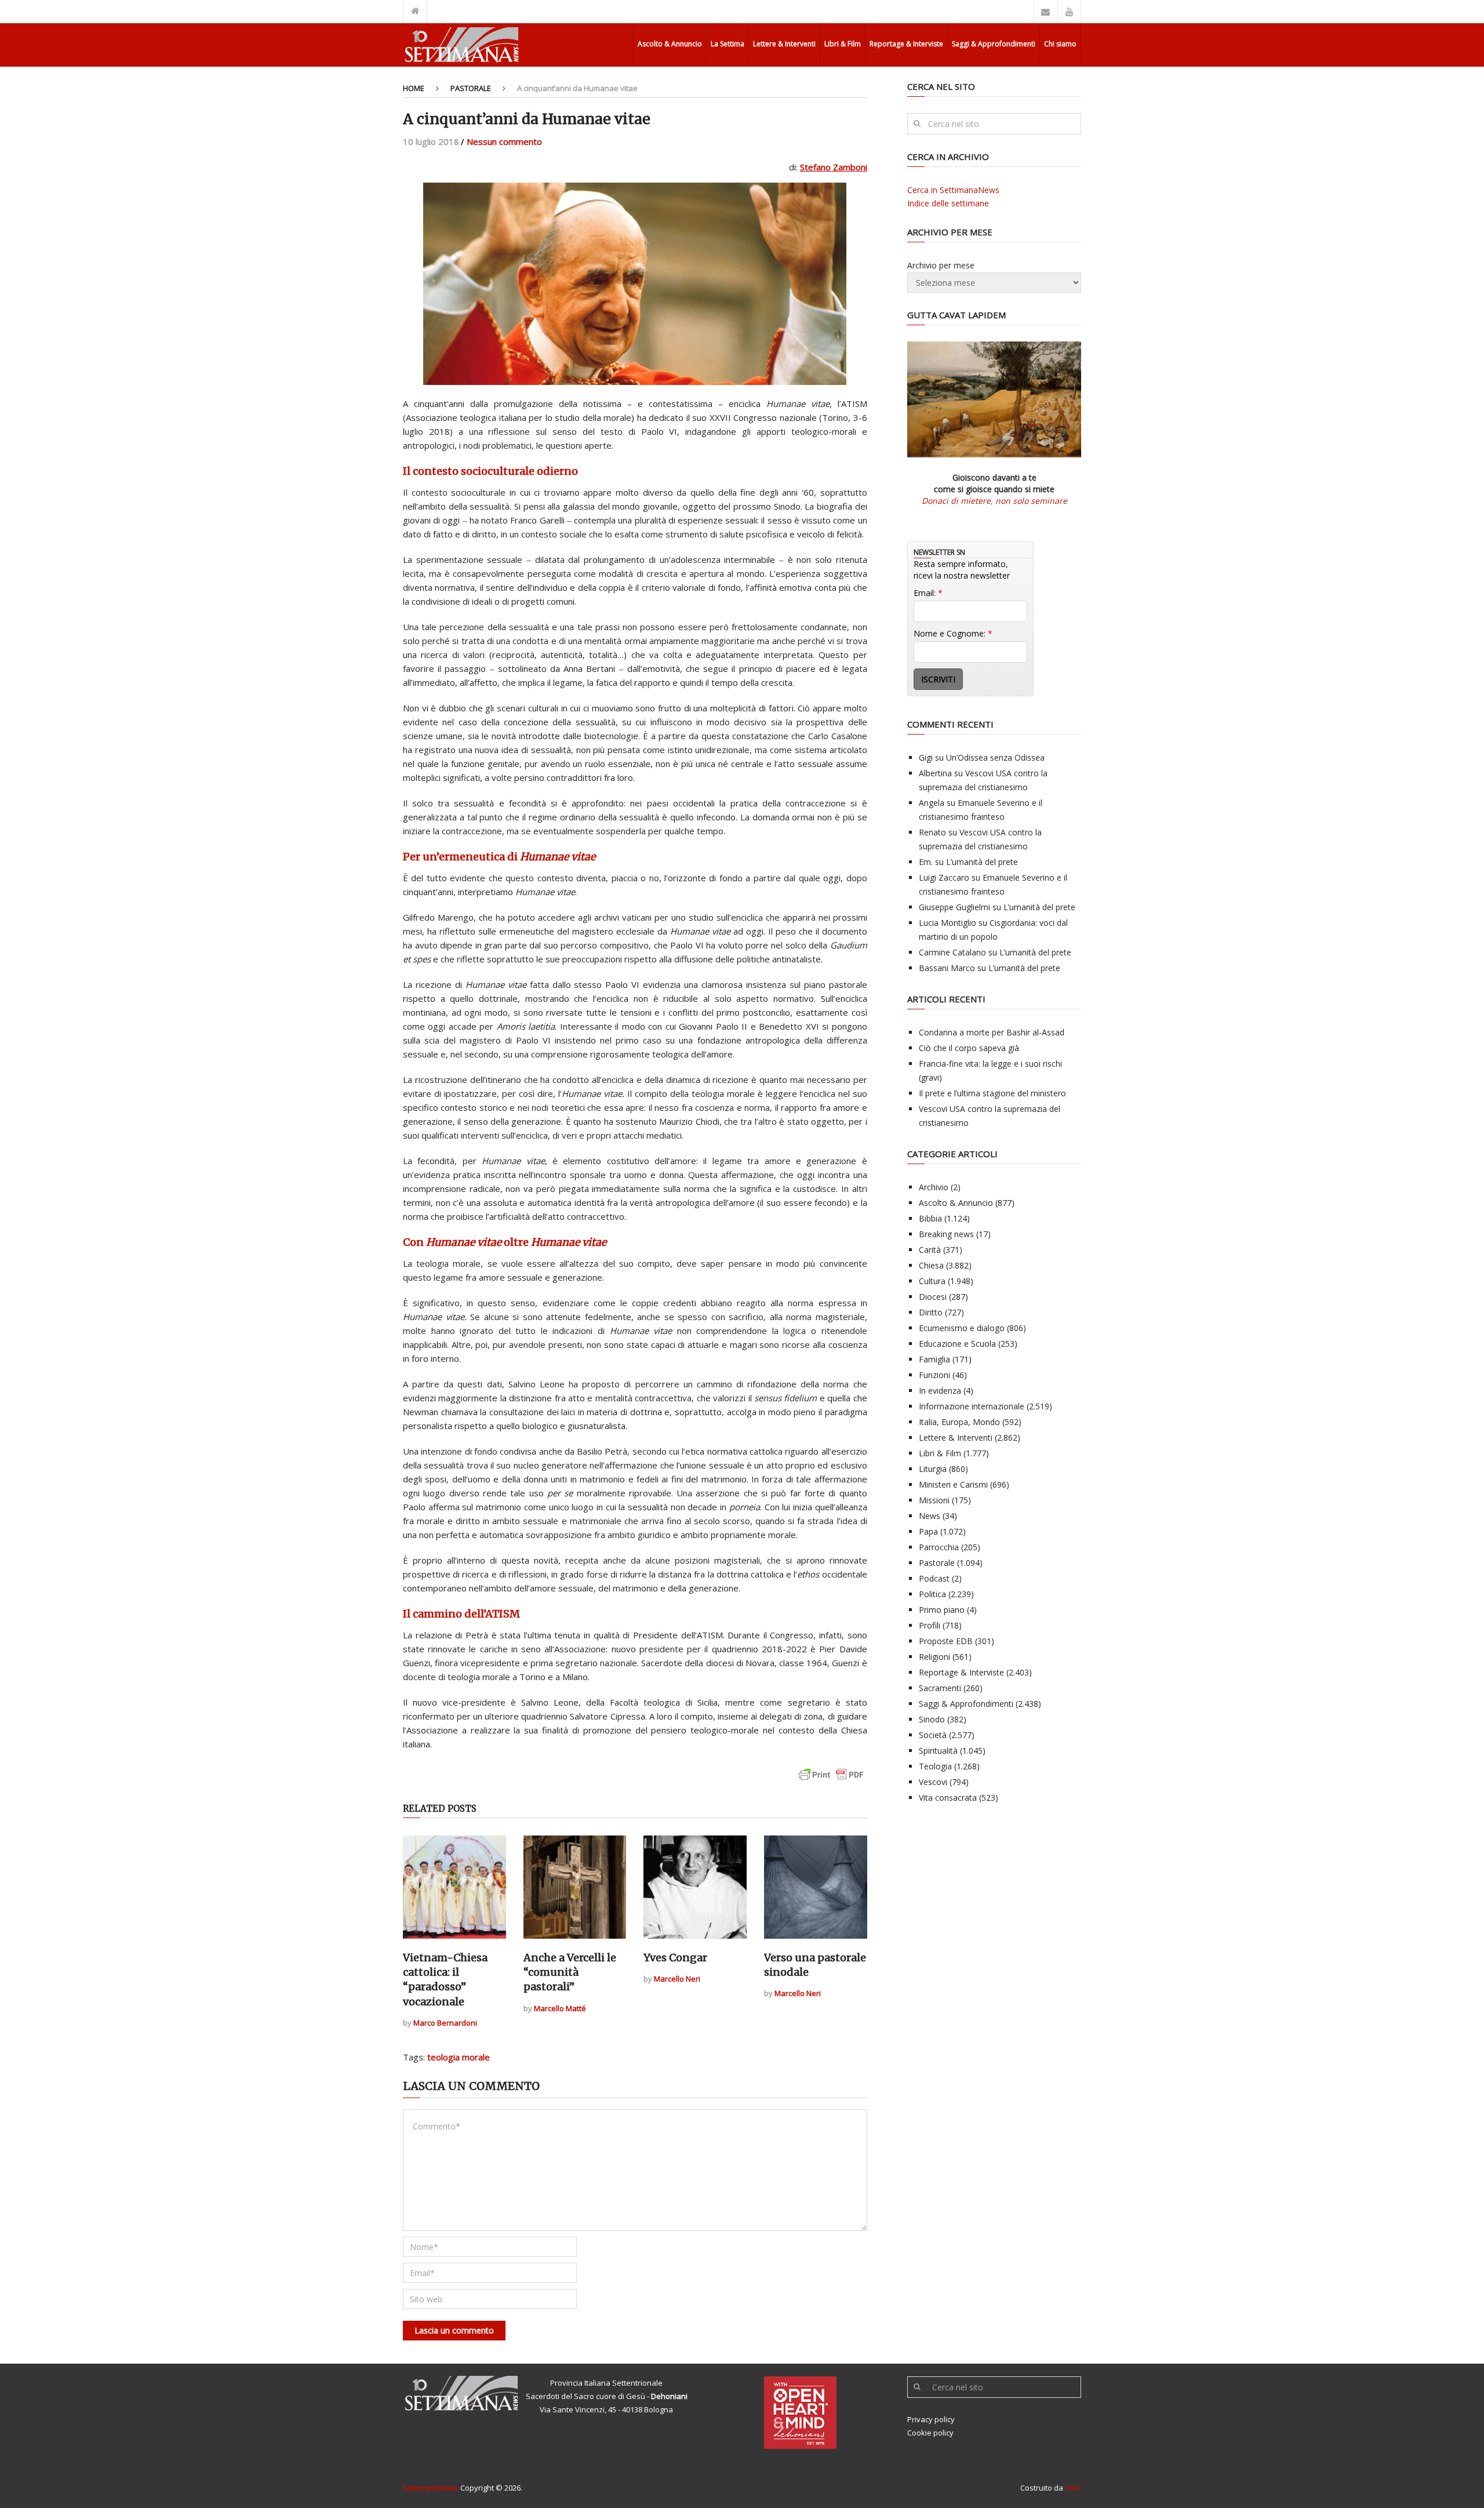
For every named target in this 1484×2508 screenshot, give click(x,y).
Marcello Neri (677, 1979)
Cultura (932, 1281)
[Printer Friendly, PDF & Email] (831, 1780)
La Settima (728, 44)
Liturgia (933, 1469)
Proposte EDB (946, 1641)
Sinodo (932, 1719)
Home (414, 88)
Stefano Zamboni (834, 167)
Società (933, 1735)
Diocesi (933, 1297)
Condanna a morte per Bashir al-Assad (992, 1032)
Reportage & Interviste (906, 44)
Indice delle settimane (948, 203)
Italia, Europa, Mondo (959, 1422)
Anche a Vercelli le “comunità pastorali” (570, 1972)
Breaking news (946, 1234)
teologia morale (459, 2057)
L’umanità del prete (982, 862)
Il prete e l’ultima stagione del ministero (992, 1093)
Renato (932, 832)
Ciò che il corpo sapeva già (969, 1048)
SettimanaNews (431, 2488)
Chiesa (931, 1265)
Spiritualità (938, 1751)
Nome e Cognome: (953, 633)
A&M (1073, 2488)
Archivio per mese (941, 265)
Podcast (934, 1578)
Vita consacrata (948, 1798)
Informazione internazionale (972, 1406)
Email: (928, 593)
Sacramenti (940, 1688)
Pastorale (471, 88)
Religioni (934, 1657)
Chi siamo (1060, 44)
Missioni (934, 1500)
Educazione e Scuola (957, 1344)
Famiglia (934, 1359)
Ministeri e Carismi (953, 1484)
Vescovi (933, 1782)
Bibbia (930, 1218)
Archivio (934, 1187)
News (930, 1516)
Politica (932, 1594)
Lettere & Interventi (784, 44)
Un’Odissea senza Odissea (995, 757)
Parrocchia (939, 1547)
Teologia (935, 1766)
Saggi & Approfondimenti (994, 44)
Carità (930, 1250)
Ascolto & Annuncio (670, 44)
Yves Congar (675, 1958)
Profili (930, 1625)
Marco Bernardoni (445, 2023)
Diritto (931, 1312)
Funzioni (934, 1375)
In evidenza (940, 1391)
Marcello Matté (560, 2008)
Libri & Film (843, 44)
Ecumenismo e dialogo (962, 1328)
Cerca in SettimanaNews (953, 190)
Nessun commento (504, 141)
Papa (928, 1531)
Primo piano (942, 1610)
